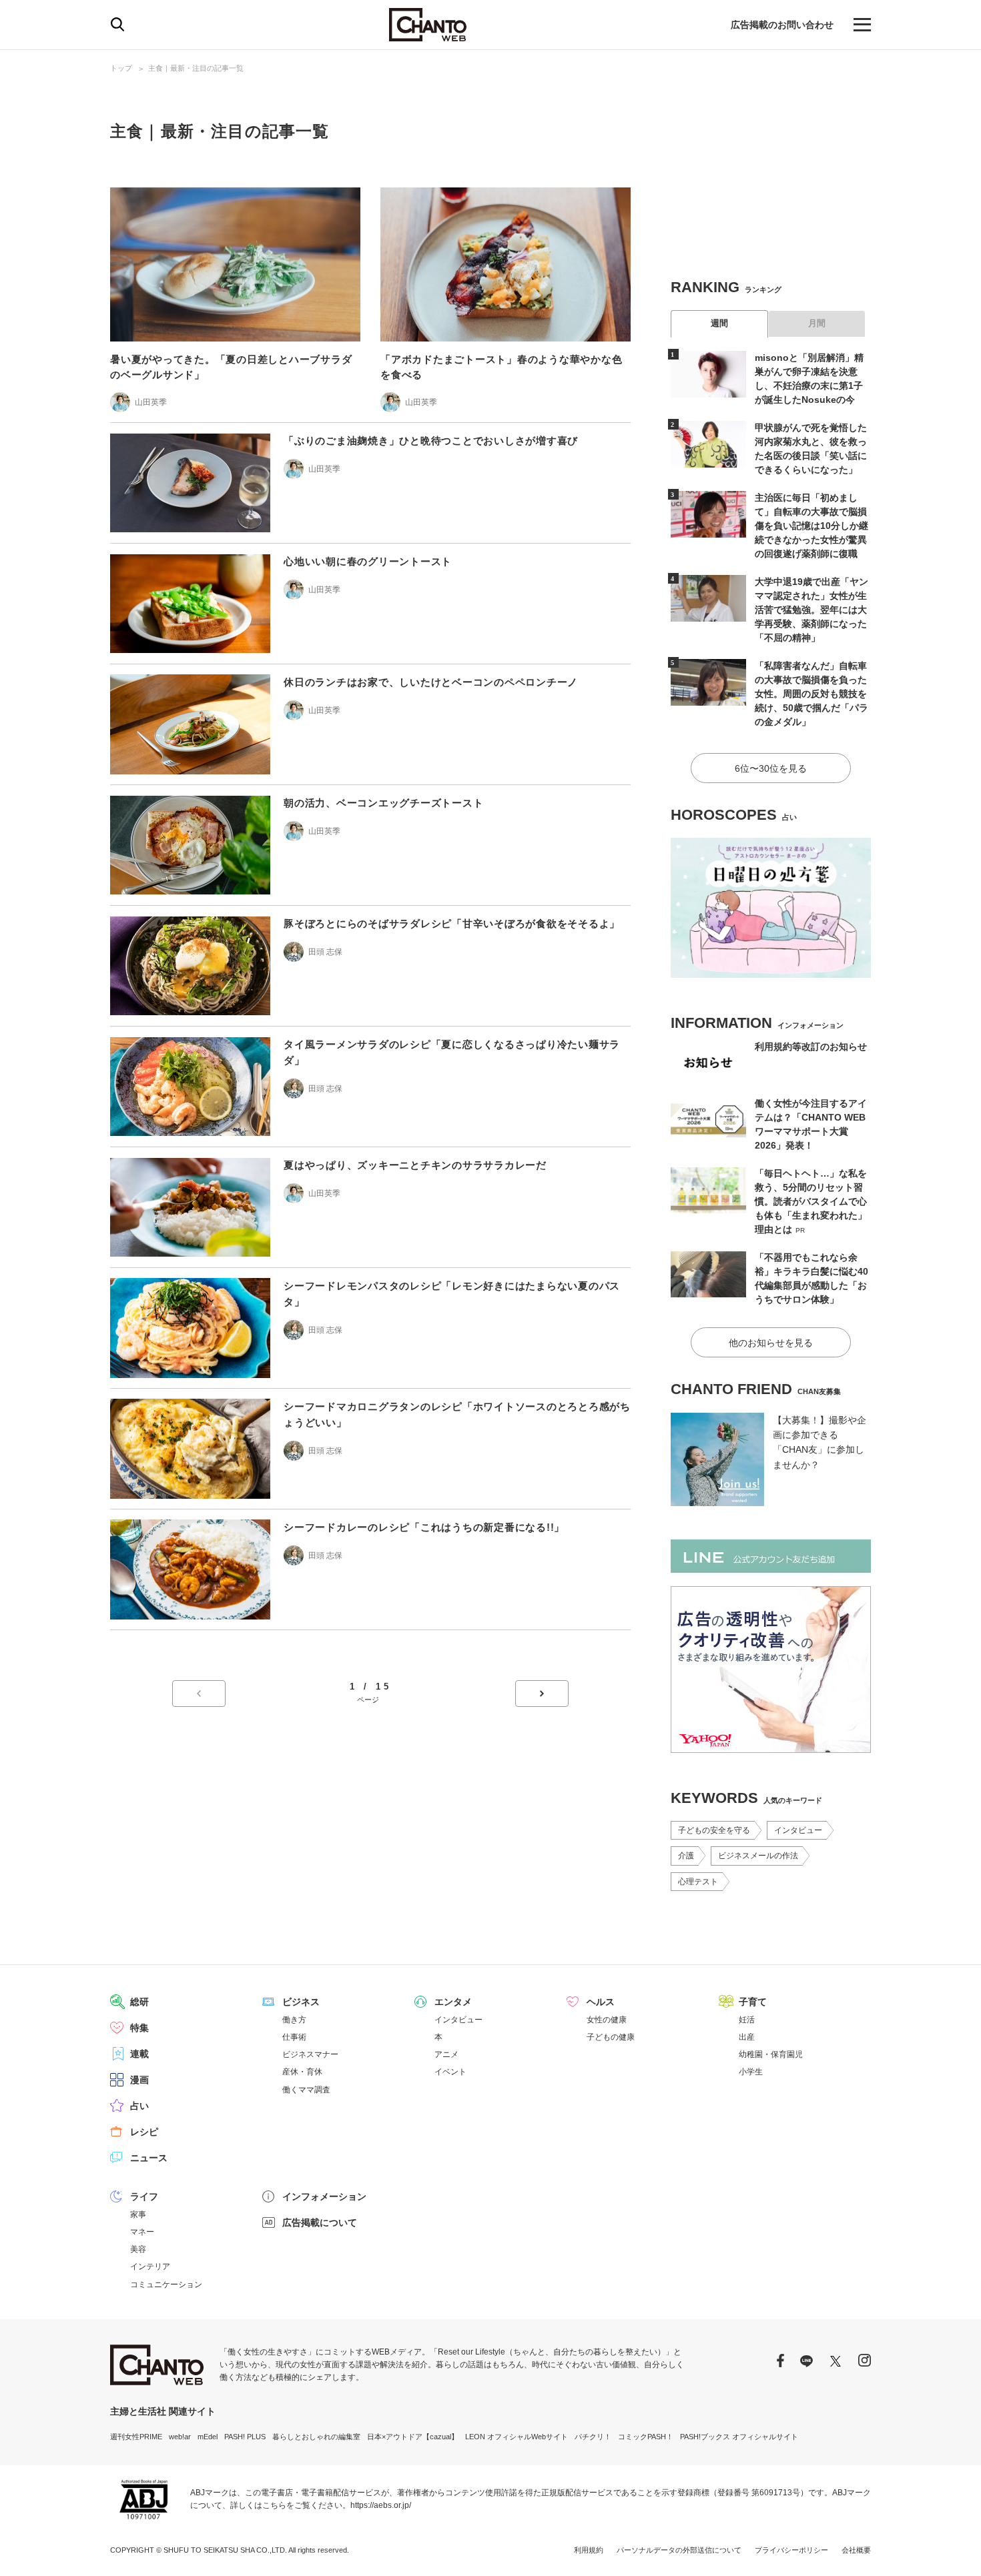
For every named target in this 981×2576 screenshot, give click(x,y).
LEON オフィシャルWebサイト (517, 2437)
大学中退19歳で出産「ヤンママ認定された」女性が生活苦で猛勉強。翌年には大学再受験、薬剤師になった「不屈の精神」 (811, 610)
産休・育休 (302, 2072)
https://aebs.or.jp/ (381, 2505)
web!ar (180, 2437)
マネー (142, 2232)
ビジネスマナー (310, 2054)
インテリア (150, 2267)
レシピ (144, 2132)
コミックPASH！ (646, 2437)
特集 (139, 2028)
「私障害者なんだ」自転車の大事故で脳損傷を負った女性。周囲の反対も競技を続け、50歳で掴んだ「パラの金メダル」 (811, 694)
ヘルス (601, 2002)
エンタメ (453, 2002)
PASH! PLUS (245, 2437)
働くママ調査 (306, 2090)
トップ (121, 68)
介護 (686, 1856)
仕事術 (294, 2037)
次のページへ (542, 1694)
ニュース (149, 2158)
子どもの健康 (611, 2037)
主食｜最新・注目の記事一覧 (196, 68)
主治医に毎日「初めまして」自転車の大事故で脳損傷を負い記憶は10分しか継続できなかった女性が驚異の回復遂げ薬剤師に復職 (811, 526)
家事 (138, 2214)
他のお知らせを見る (771, 1343)
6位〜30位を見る (771, 768)
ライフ (144, 2196)
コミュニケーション (166, 2285)
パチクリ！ (593, 2437)
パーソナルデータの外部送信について (679, 2550)
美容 (138, 2249)
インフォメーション (324, 2196)
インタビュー (798, 1830)
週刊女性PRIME (136, 2437)
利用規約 (589, 2550)
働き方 (294, 2020)
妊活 (747, 2020)
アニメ (446, 2054)
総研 (139, 2002)
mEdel (208, 2437)
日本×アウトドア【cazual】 (413, 2437)
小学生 (751, 2072)
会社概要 (856, 2550)
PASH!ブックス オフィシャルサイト (739, 2437)
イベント (450, 2072)
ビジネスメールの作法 (758, 1856)
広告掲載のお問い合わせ (782, 25)
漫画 (139, 2080)
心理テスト (698, 1882)
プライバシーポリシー (791, 2550)
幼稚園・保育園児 (771, 2054)
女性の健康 (607, 2020)
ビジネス (301, 2002)
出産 (747, 2037)
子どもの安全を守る (714, 1830)
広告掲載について (320, 2222)
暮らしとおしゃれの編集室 (316, 2437)
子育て (753, 2002)
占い (139, 2106)
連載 (139, 2054)
